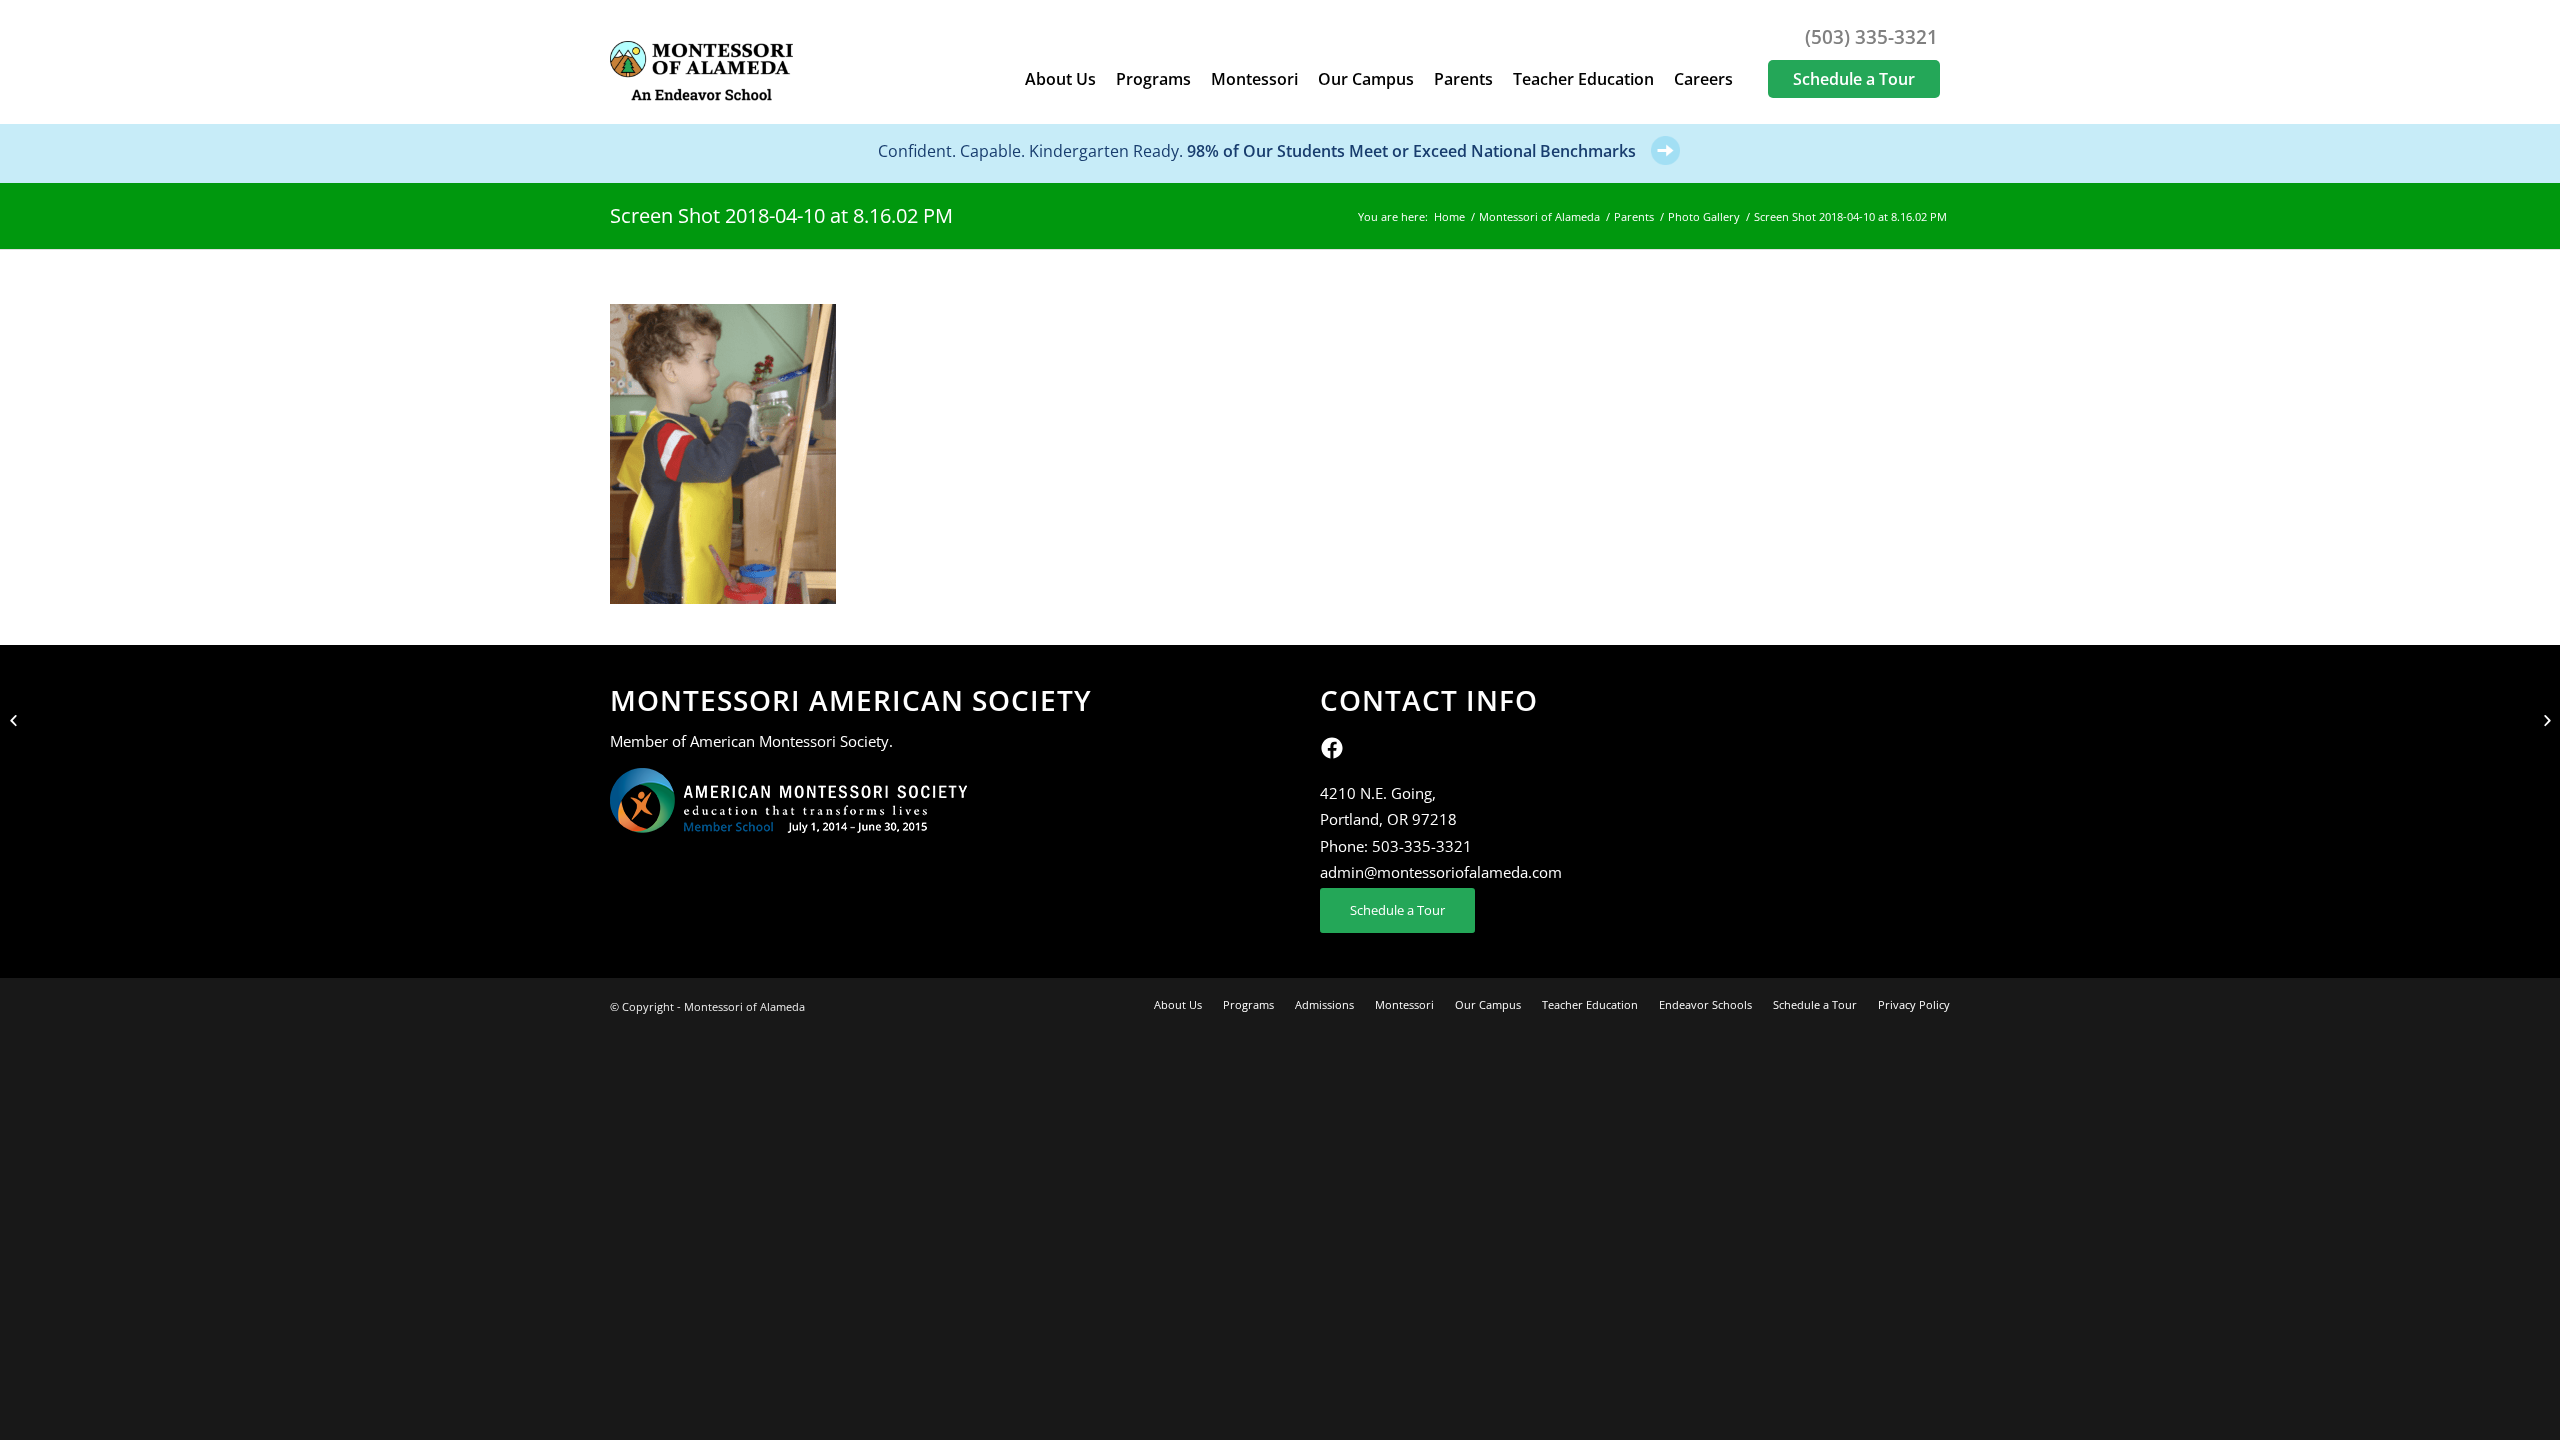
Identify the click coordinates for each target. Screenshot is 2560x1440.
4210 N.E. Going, (1378, 793)
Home (1449, 216)
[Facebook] (1332, 754)
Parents (1634, 216)
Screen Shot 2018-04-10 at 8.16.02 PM (781, 215)
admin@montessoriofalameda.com (1441, 872)
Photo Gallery (1704, 216)
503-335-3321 (1422, 846)
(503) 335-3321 (1871, 37)
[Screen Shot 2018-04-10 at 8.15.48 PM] (15, 720)
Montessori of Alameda (1539, 216)
